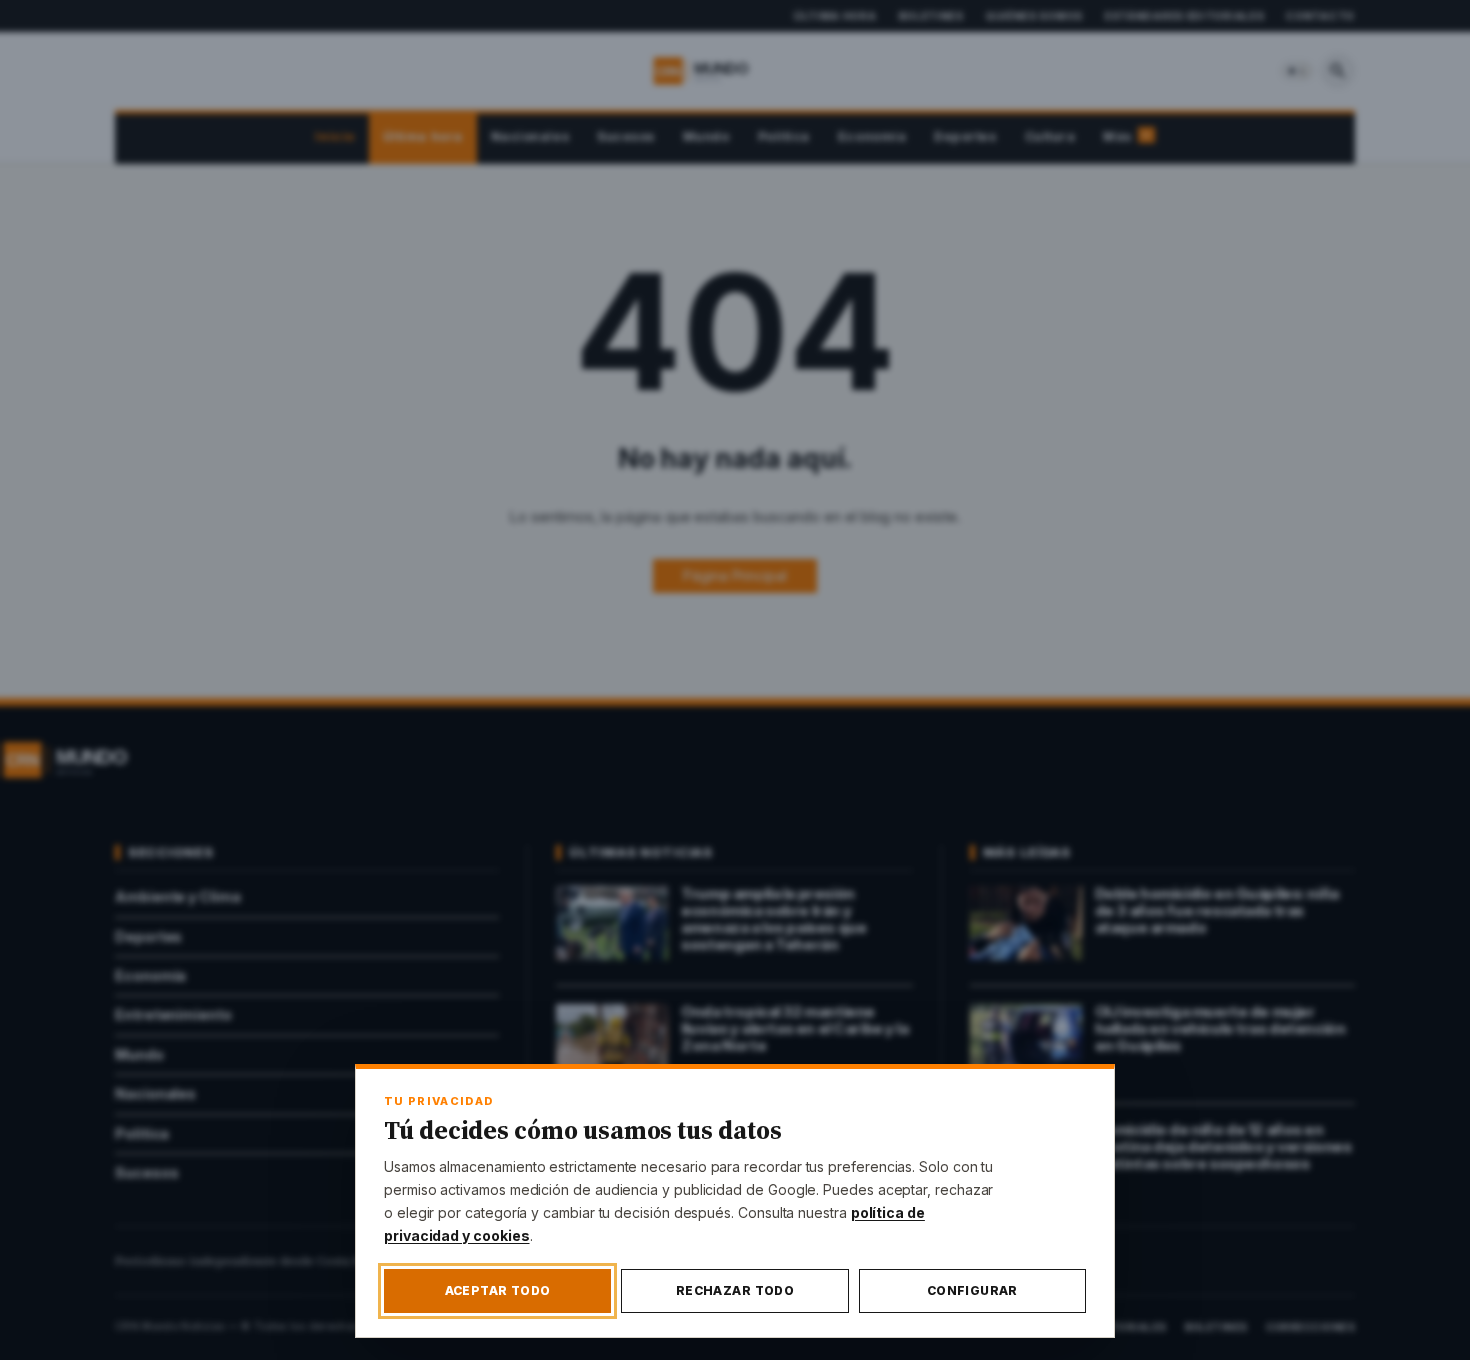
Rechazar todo (735, 1290)
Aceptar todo (498, 1290)
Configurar (972, 1290)
